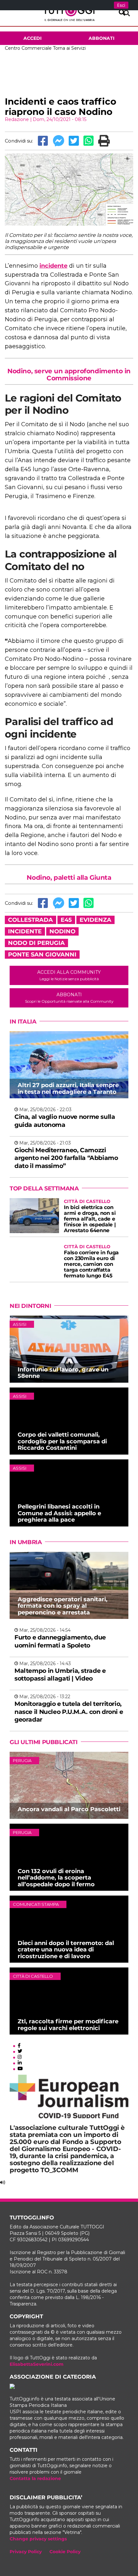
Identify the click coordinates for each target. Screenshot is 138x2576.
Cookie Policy (65, 2552)
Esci (121, 5)
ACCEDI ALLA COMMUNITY (69, 975)
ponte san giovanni (42, 955)
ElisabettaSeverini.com (37, 2364)
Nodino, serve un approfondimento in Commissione (69, 375)
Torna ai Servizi (69, 48)
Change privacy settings (38, 2539)
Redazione (17, 119)
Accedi (33, 38)
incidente (53, 266)
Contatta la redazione (35, 2478)
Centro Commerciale (28, 48)
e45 (66, 920)
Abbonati (102, 38)
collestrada (30, 920)
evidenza (95, 920)
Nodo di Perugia (36, 943)
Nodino (62, 931)
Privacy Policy (26, 2552)
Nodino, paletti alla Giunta (69, 877)
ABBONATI (69, 998)
